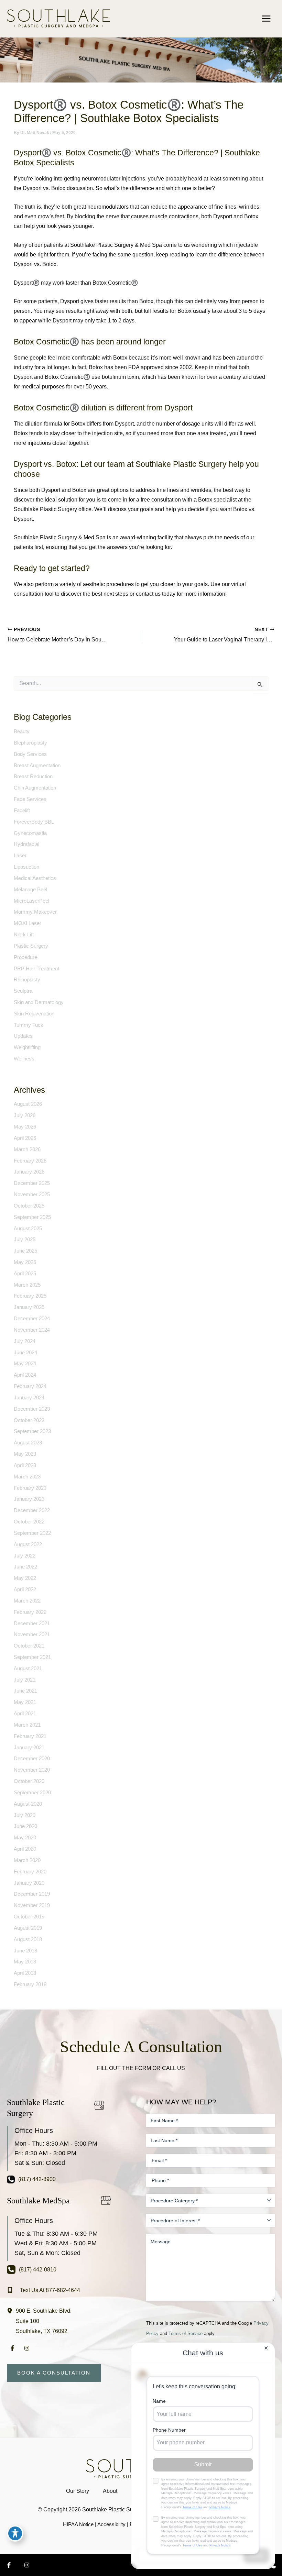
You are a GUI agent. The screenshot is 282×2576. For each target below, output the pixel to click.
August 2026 (28, 1104)
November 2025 (32, 1195)
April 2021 (25, 1714)
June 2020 (25, 1826)
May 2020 (25, 1838)
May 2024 (25, 1364)
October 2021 (29, 1646)
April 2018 (25, 1973)
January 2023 (29, 1499)
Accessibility (111, 2524)
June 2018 (25, 1951)
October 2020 (29, 1781)
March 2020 (27, 1860)
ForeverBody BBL (34, 822)
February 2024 (30, 1386)
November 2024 (32, 1330)
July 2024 (25, 1341)
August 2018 (28, 1939)
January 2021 (29, 1748)
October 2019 (29, 1917)
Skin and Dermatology (39, 1002)
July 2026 (25, 1115)
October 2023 (29, 1420)
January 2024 (29, 1398)
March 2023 (27, 1477)
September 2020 (32, 1793)
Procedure (25, 957)
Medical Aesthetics (35, 878)
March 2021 (27, 1725)
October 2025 (29, 1206)
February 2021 (30, 1736)
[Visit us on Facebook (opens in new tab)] (12, 2348)
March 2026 (27, 1149)
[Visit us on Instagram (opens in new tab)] (27, 2348)
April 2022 (25, 1589)
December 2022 (32, 1510)
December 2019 (32, 1894)
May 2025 (25, 1262)
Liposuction (26, 867)
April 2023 (25, 1465)
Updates (23, 1036)
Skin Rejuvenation (34, 1014)
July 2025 (25, 1240)
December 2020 (32, 1759)
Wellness (24, 1059)
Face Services (30, 799)
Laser (20, 856)
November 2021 (32, 1634)
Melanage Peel (30, 890)
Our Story (78, 2491)
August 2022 (28, 1544)
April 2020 (25, 1849)
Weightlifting (27, 1047)
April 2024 (25, 1375)
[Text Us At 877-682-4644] (44, 2290)
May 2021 (25, 1702)
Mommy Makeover (35, 912)
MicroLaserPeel (31, 901)
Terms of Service (186, 2333)
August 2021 (28, 1669)
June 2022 (25, 1567)
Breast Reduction (33, 777)
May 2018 (25, 1962)
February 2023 (30, 1488)
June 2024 (25, 1353)
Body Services (30, 754)
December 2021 (32, 1623)
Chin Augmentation (35, 788)
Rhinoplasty (27, 980)
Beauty (22, 731)
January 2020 (29, 1883)
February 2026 (30, 1161)
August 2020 (28, 1804)
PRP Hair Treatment (36, 969)
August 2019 (28, 1928)
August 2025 (28, 1229)
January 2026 (29, 1172)
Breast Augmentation (37, 766)
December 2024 (32, 1319)
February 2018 (30, 1984)
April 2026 (25, 1138)
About (110, 2491)
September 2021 (32, 1657)
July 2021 (25, 1680)
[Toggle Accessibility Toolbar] (15, 2533)
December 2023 (32, 1409)
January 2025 (29, 1307)
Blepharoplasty (30, 743)
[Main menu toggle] (266, 18)
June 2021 (25, 1691)
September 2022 (32, 1533)
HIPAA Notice (78, 2524)
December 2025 (32, 1183)
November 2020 (32, 1770)
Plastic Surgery (31, 946)
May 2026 (25, 1127)
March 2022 (27, 1601)
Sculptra (23, 991)
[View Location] (11, 2310)
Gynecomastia (30, 833)
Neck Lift (24, 935)
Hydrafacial (26, 844)
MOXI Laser (28, 923)
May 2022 (25, 1578)
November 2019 (32, 1905)
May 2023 (25, 1454)
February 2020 (30, 1872)
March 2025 (27, 1285)
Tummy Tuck (29, 1025)
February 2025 (30, 1296)
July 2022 (25, 1556)
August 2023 (28, 1443)
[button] (54, 2373)
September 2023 (32, 1431)
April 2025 (25, 1274)
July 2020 (25, 1815)
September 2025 (32, 1217)
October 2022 (29, 1522)
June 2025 (25, 1251)
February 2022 (30, 1612)
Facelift (22, 811)
